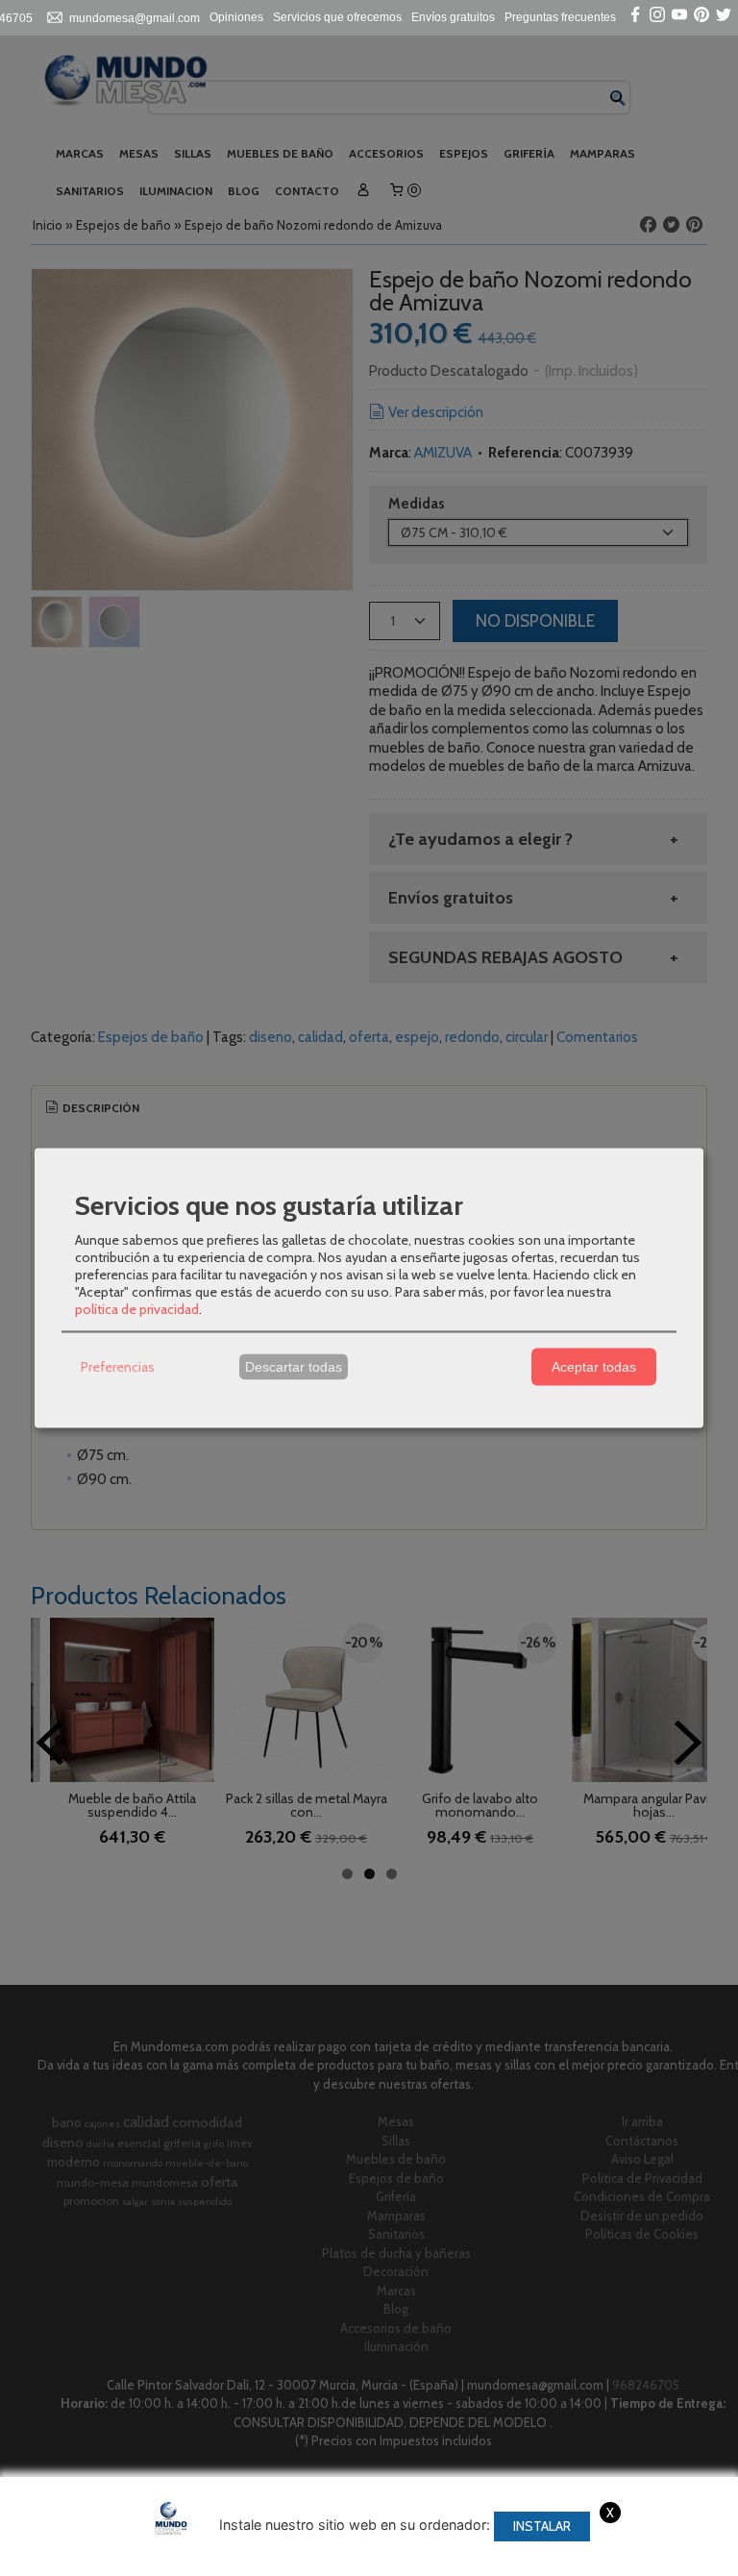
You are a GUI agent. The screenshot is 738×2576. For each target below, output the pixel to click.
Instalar (542, 2526)
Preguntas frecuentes (560, 17)
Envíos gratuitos (453, 17)
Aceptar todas (594, 1367)
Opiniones (236, 17)
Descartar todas (294, 1367)
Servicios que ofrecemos (337, 17)
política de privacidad (137, 1308)
